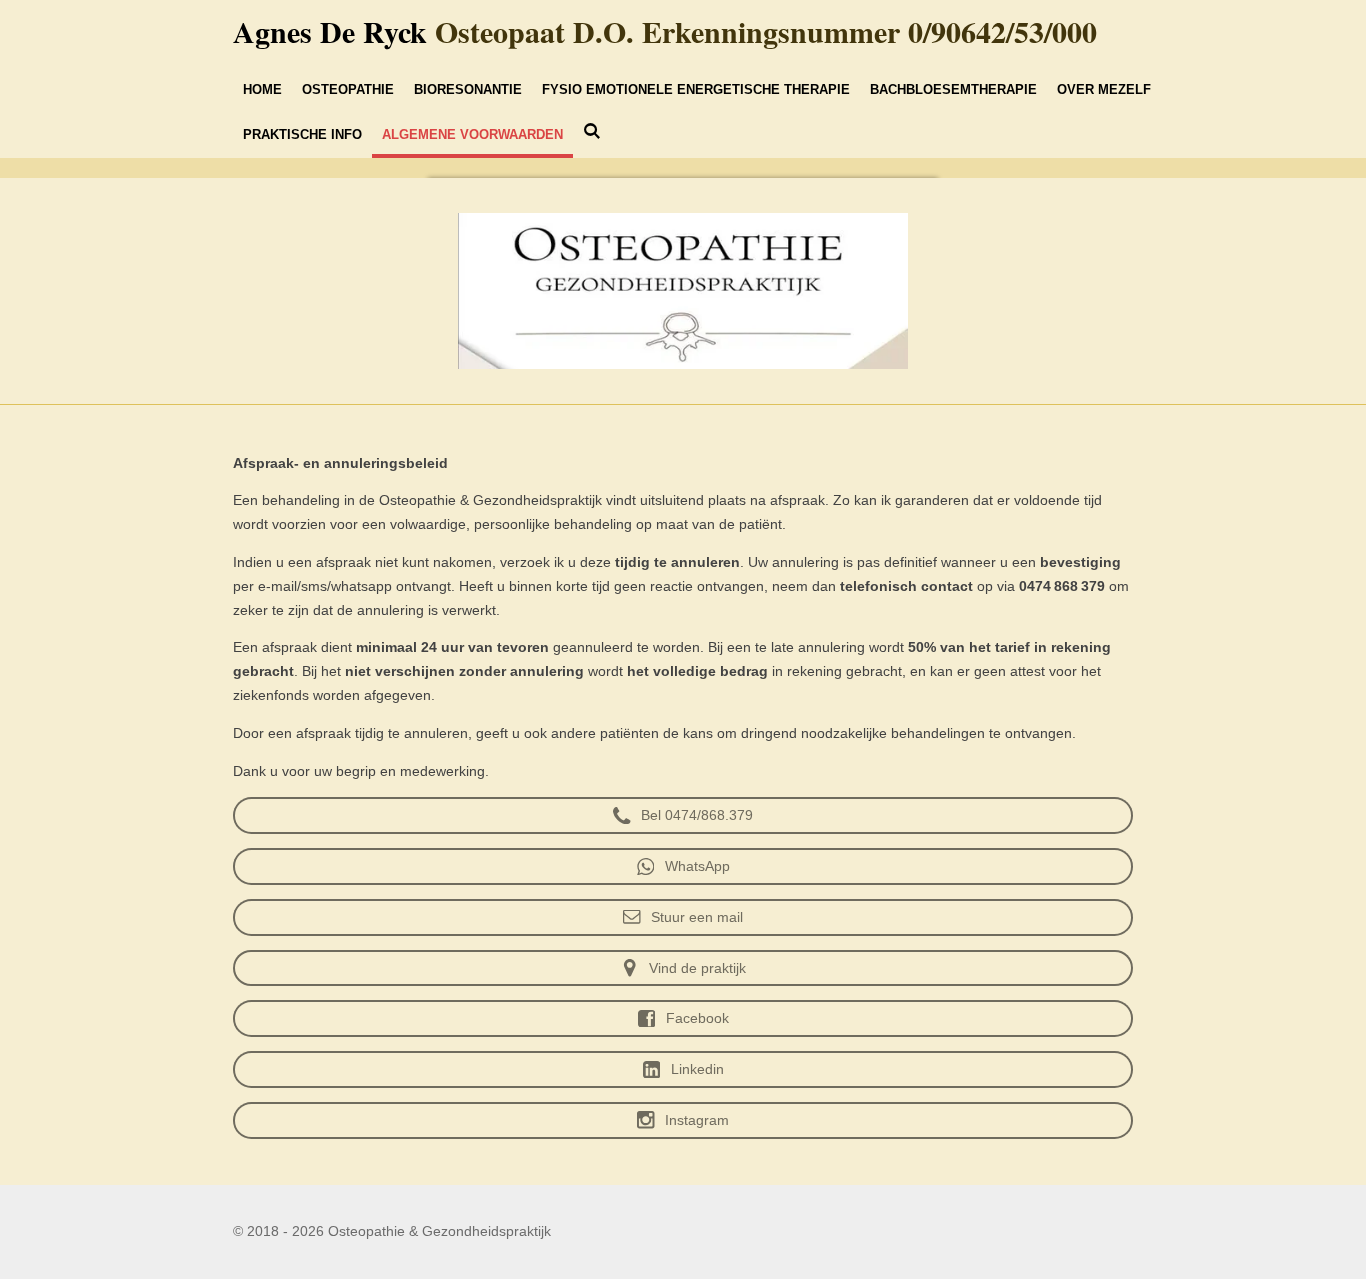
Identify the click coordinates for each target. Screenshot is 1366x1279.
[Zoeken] (592, 131)
